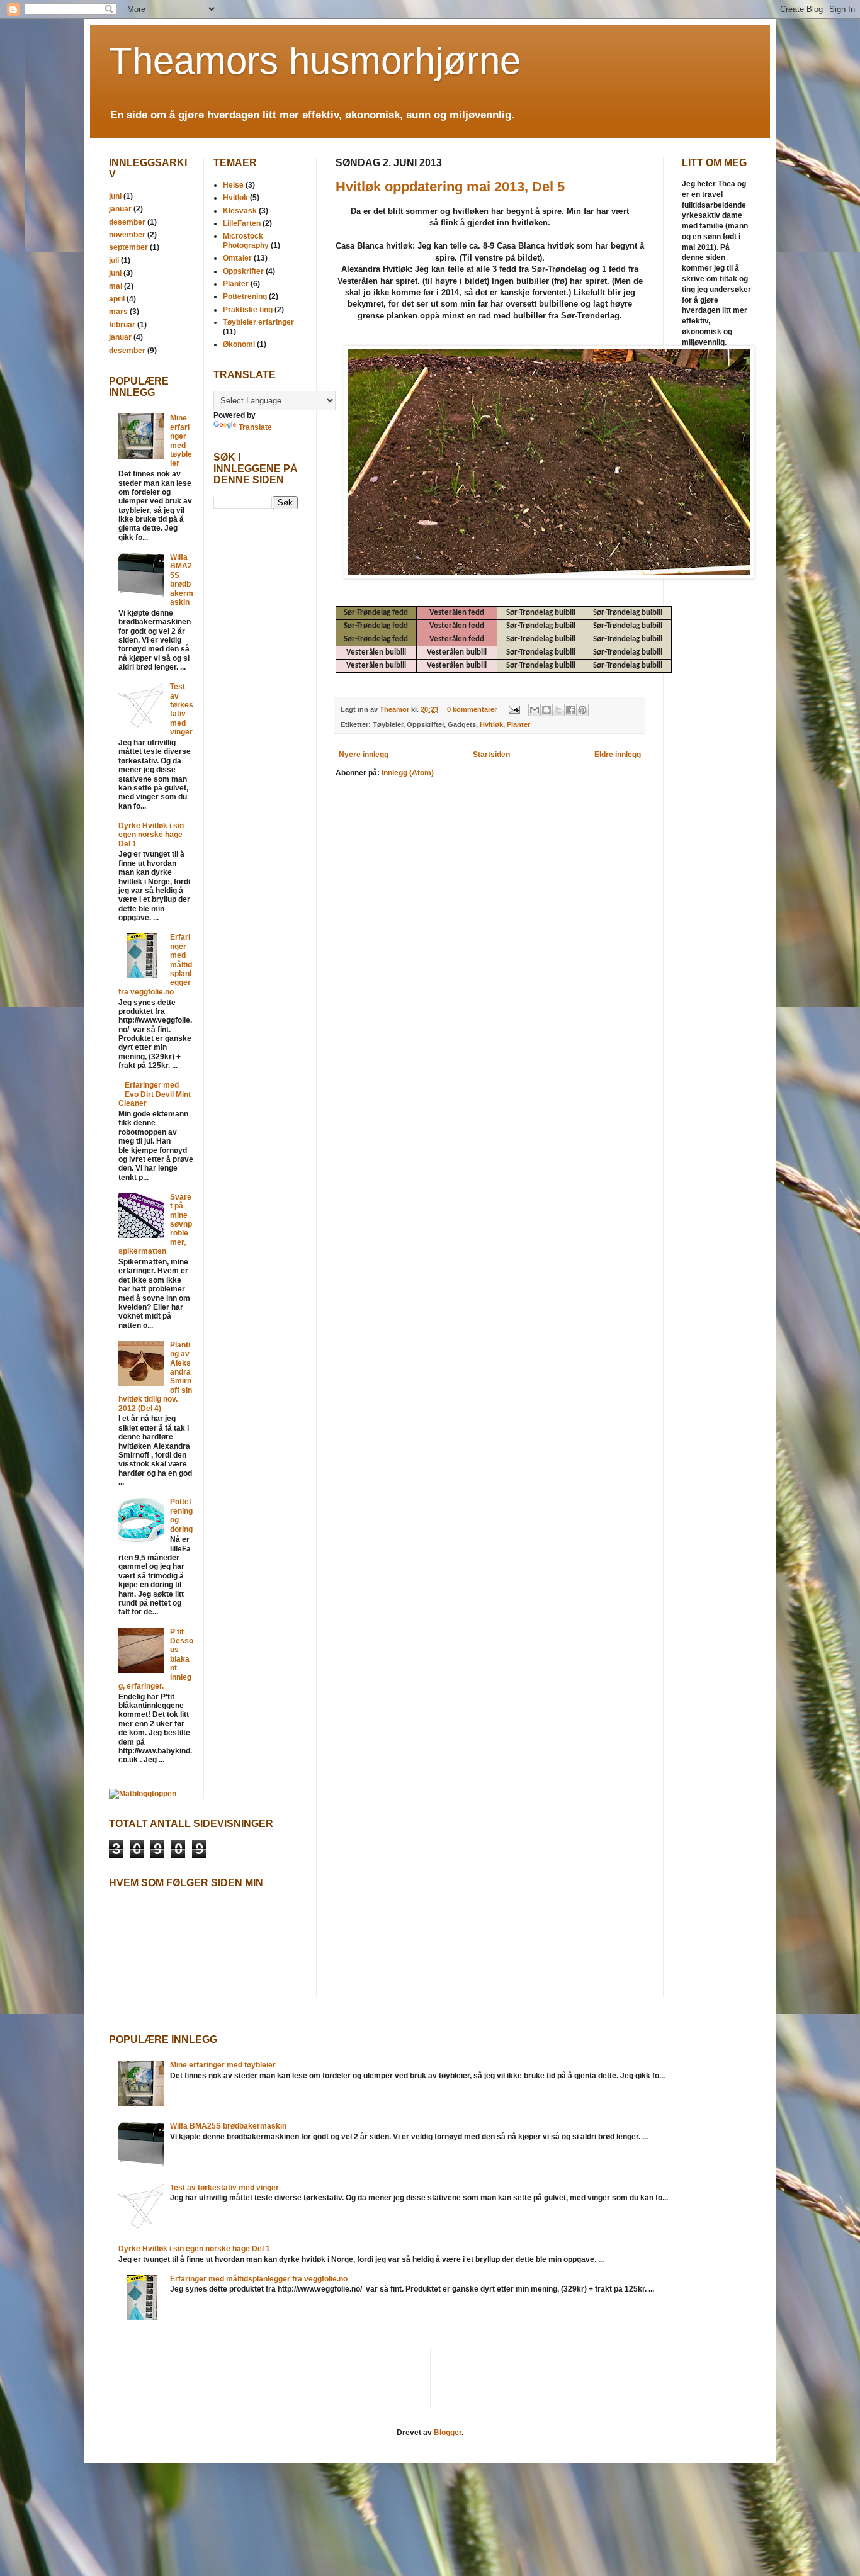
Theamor (395, 709)
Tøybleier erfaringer (258, 322)
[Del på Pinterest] (582, 710)
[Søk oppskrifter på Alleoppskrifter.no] (143, 1794)
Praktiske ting (248, 310)
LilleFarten (242, 223)
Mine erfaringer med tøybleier (181, 441)
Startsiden (491, 755)
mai (116, 286)
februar (122, 325)
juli (114, 261)
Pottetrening (245, 296)
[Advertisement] (251, 717)
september (128, 247)
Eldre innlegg (618, 755)
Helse (233, 185)
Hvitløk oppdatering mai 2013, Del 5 (450, 187)
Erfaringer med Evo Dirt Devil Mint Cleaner (155, 1094)
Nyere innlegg (364, 755)
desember (127, 222)
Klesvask (240, 211)
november (127, 235)
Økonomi (239, 344)
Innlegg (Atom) (408, 773)
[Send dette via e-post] (535, 710)
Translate (255, 427)
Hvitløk (491, 724)
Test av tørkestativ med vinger (182, 709)
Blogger (448, 2433)
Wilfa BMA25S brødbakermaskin (182, 580)
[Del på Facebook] (570, 710)
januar (120, 209)
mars (118, 312)
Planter (518, 724)
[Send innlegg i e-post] (514, 709)
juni (115, 196)
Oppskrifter (243, 271)
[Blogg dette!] (546, 710)
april (117, 299)
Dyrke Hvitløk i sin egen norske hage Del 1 (151, 835)
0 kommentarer (472, 709)
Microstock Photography (246, 240)
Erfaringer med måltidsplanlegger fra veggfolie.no (259, 2279)
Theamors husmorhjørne (315, 61)
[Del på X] (558, 710)
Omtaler (237, 258)
